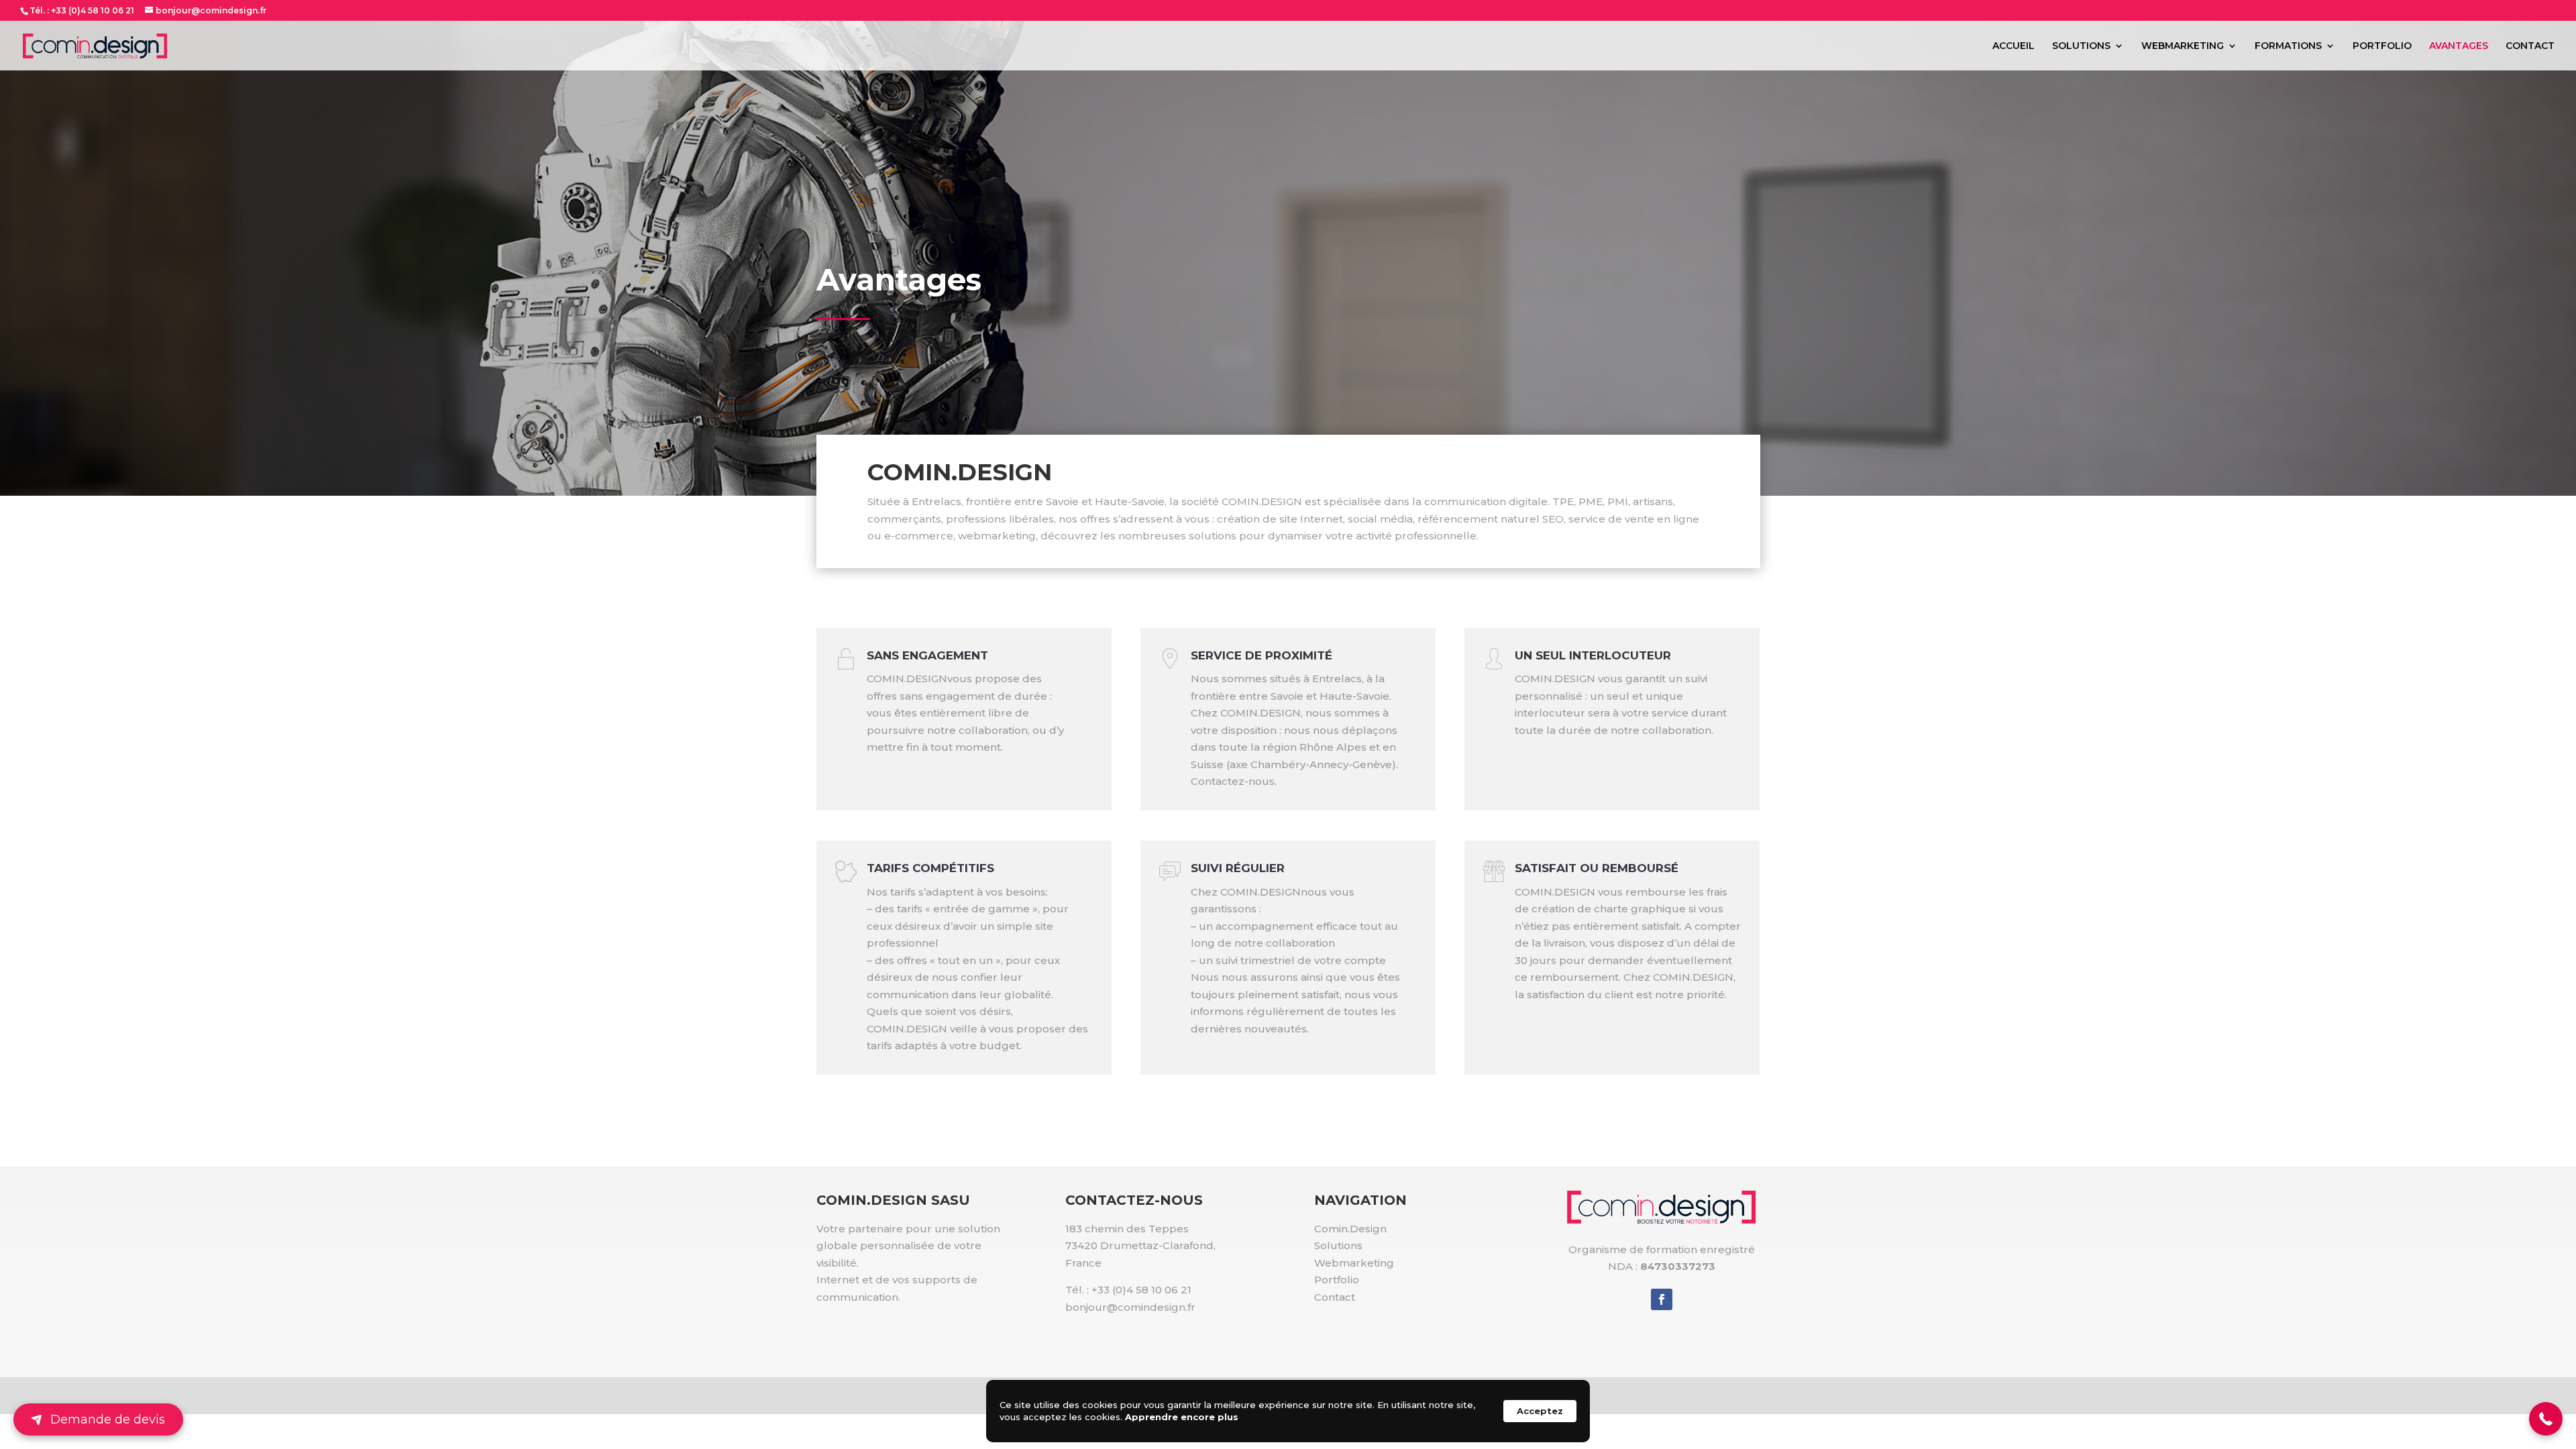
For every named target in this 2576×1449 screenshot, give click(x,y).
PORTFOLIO (2382, 46)
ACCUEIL (2014, 46)
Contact (1335, 1297)
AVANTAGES (2459, 46)
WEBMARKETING (2183, 46)
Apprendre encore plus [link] (1182, 1417)
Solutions (1338, 1245)
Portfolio (1337, 1280)
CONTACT (2530, 46)
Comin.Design (1350, 1229)
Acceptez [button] (1540, 1411)
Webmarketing (1354, 1263)
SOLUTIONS (2081, 46)
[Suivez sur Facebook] (1662, 1299)
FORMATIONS (2288, 46)
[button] (2546, 1419)
